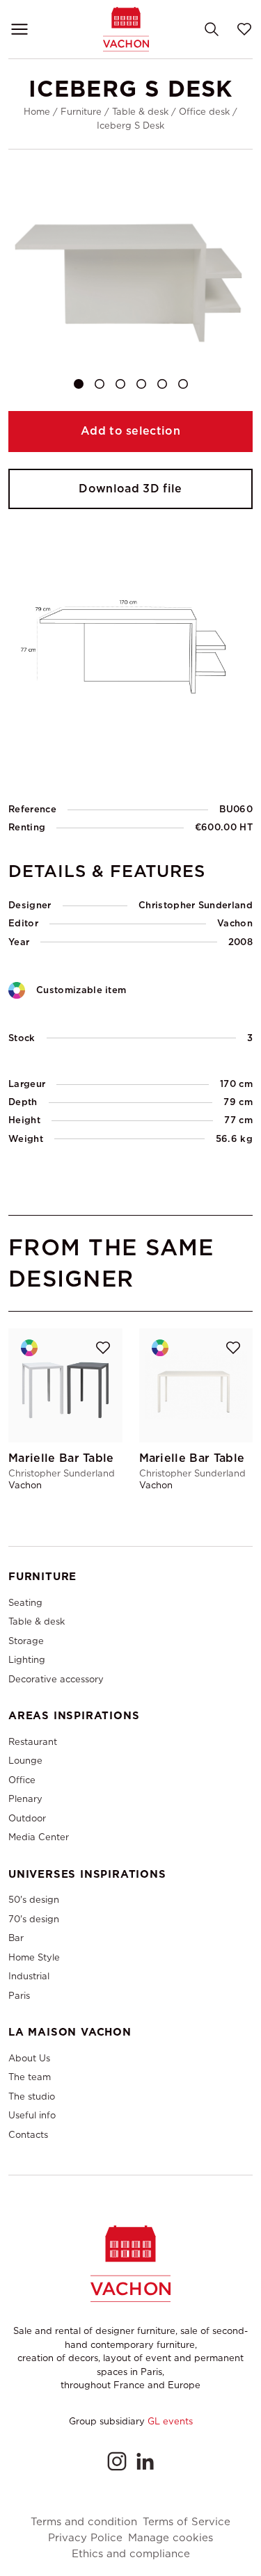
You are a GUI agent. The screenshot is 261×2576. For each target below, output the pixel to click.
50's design (34, 1900)
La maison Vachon (70, 2032)
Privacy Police (85, 2538)
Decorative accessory (56, 1679)
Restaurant (33, 1742)
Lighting (27, 1660)
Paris (19, 1996)
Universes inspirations (87, 1874)
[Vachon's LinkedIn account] (145, 2461)
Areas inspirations (74, 1716)
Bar (16, 1938)
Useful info (32, 2115)
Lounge (25, 1761)
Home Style (34, 1957)
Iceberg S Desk (130, 126)
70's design (34, 1919)
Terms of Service (187, 2522)
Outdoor (27, 1818)
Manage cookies (171, 2538)
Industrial (29, 1976)
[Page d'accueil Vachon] (126, 29)
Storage (26, 1641)
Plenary (25, 1799)
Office (22, 1780)
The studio (32, 2096)
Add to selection (130, 431)
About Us (29, 2058)
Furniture (81, 112)
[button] (79, 384)
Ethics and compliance (131, 2554)
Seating (25, 1603)
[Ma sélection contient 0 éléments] (244, 29)
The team (30, 2077)
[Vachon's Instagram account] (117, 2461)
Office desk (204, 112)
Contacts (28, 2135)
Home (37, 112)
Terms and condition (84, 2522)
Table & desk (140, 112)
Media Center (39, 1837)
